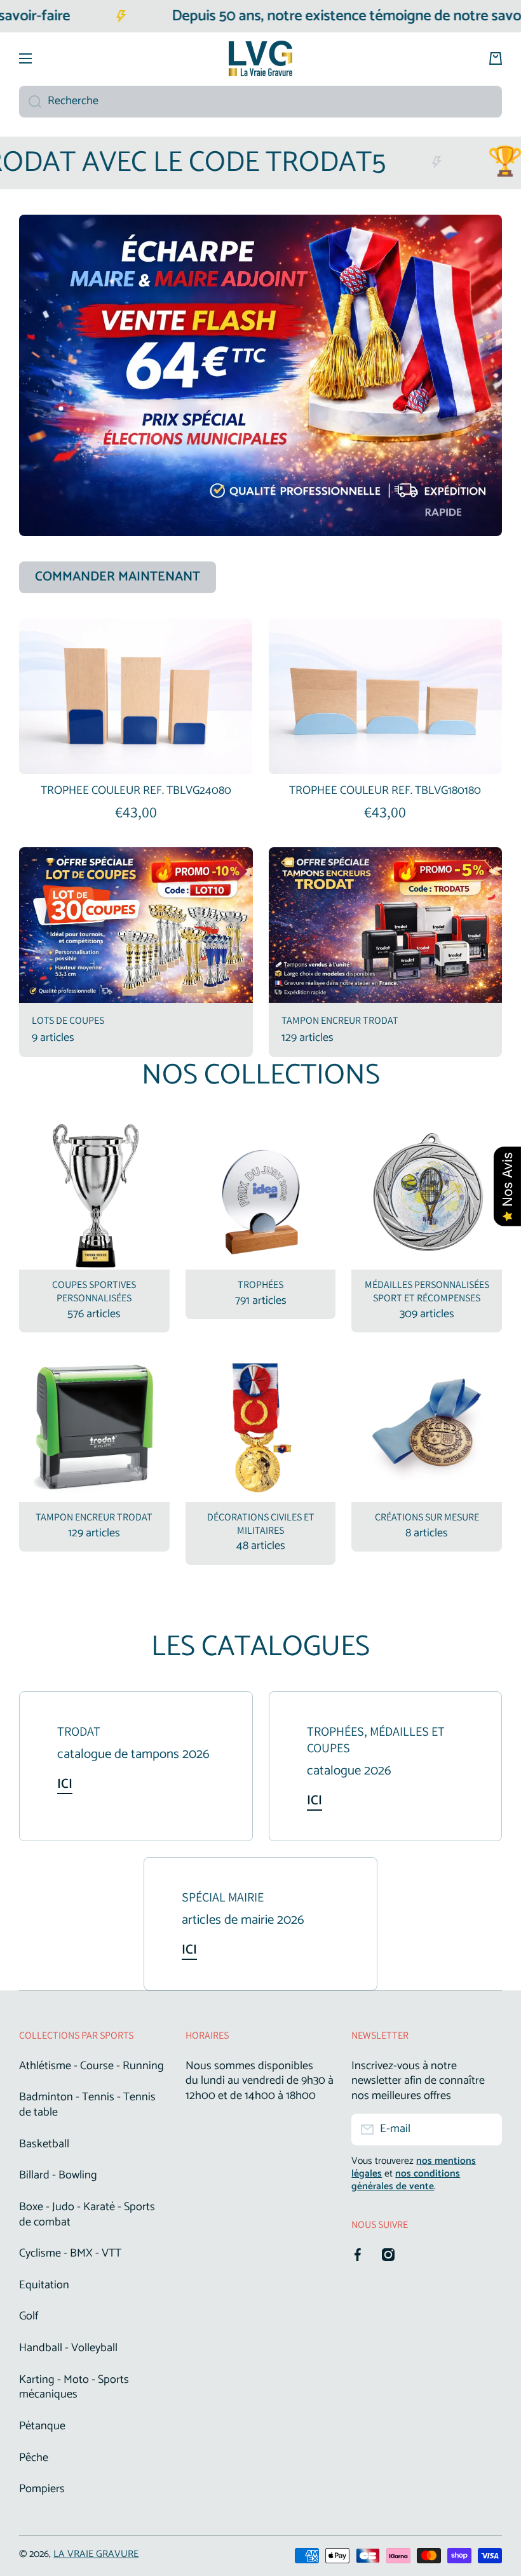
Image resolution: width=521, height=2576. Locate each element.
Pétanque (42, 2426)
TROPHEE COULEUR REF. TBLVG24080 (136, 791)
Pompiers (42, 2488)
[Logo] (260, 58)
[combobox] (260, 102)
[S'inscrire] (486, 2130)
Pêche (34, 2458)
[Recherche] (30, 102)
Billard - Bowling (58, 2175)
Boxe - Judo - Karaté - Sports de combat (87, 2215)
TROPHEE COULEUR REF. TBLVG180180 (385, 791)
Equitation (44, 2285)
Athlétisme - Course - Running (91, 2066)
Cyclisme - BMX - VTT (70, 2253)
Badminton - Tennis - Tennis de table (87, 2105)
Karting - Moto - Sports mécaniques (74, 2387)
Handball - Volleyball (68, 2348)
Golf (29, 2316)
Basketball (44, 2144)
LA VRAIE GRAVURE (96, 2554)
